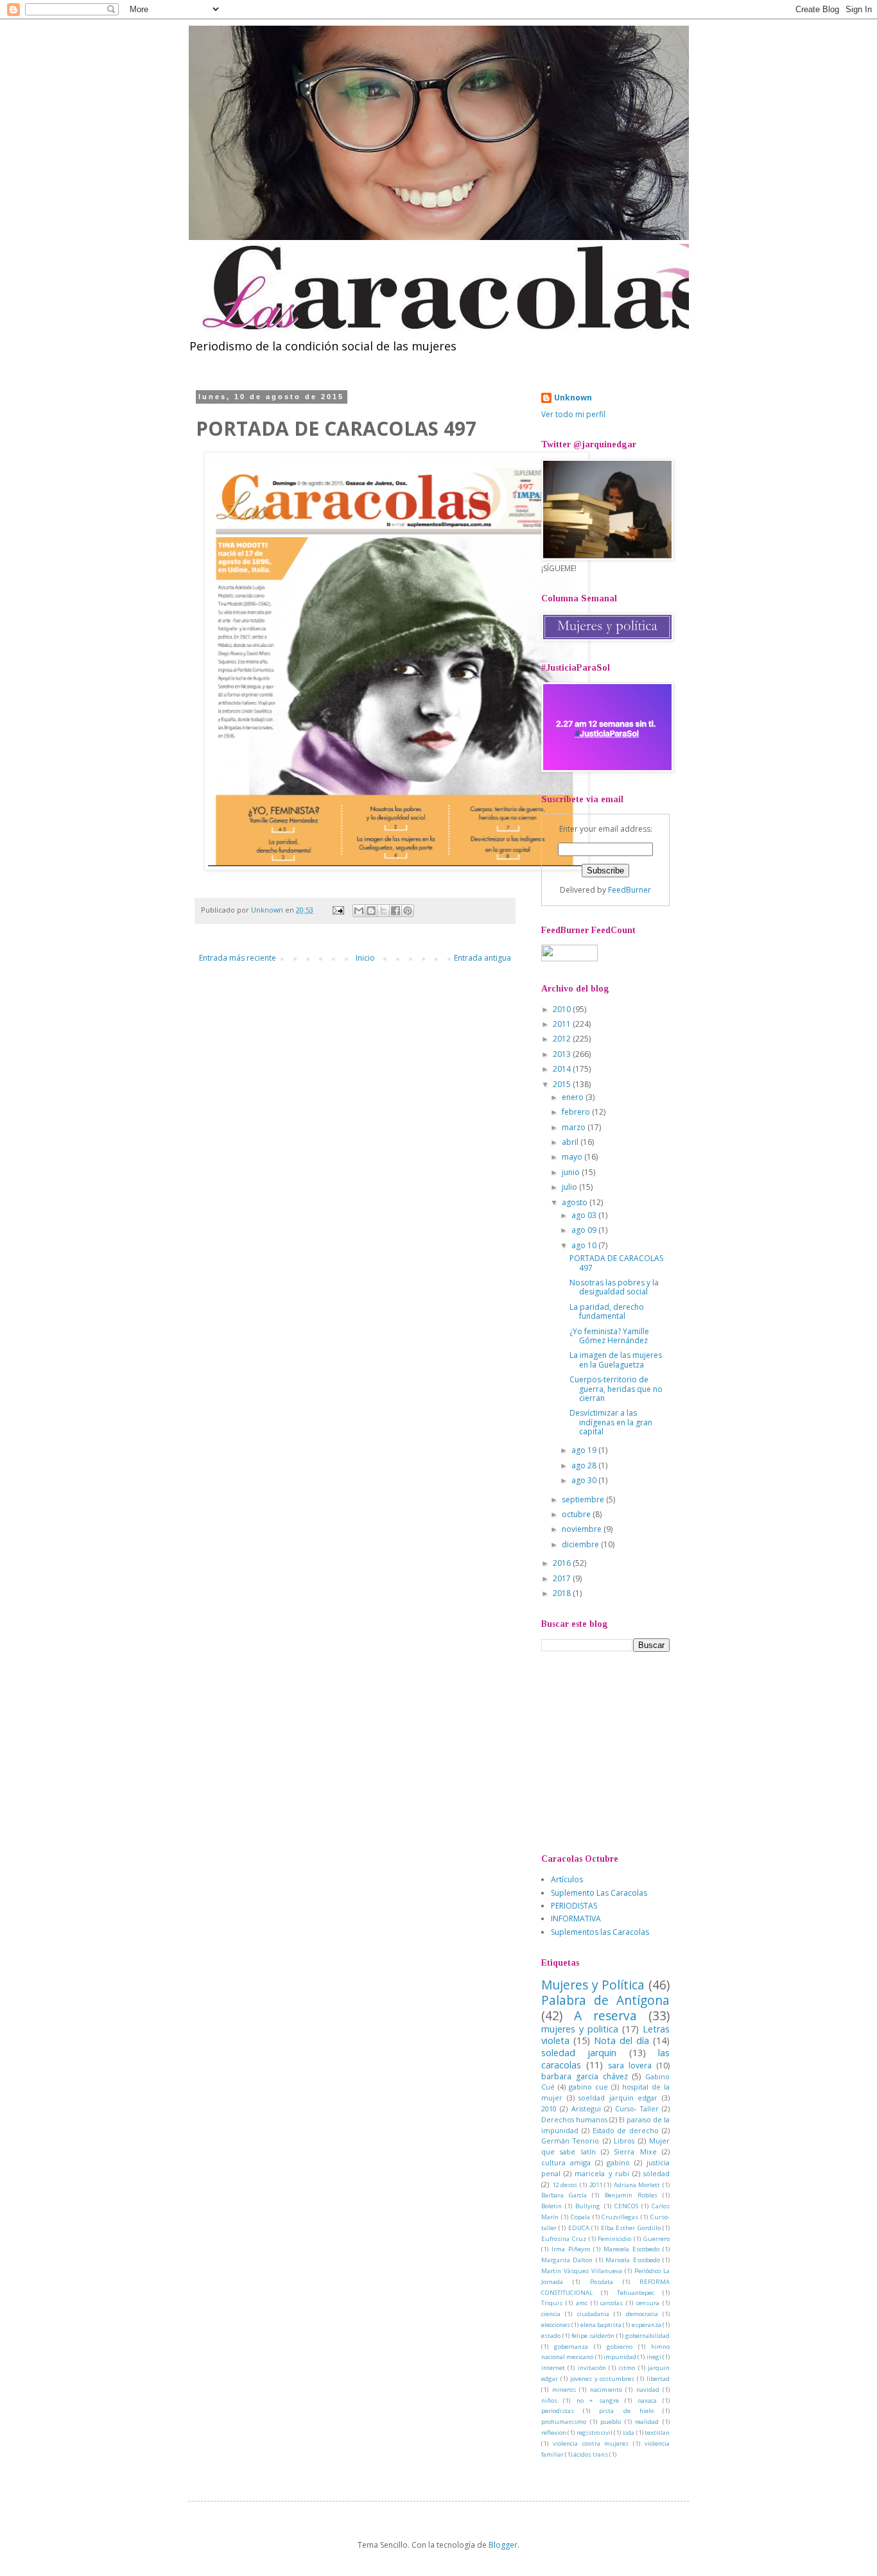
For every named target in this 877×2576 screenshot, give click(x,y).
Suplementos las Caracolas (600, 1932)
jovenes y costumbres (603, 2379)
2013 (563, 1054)
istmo (627, 2368)
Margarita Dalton (567, 2260)
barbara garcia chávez (585, 2076)
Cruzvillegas (620, 2217)
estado (551, 2336)
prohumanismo (564, 2422)
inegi (654, 2357)
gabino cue (588, 2087)
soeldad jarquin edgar (618, 2098)
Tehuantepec (636, 2293)
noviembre (583, 1529)
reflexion (554, 2433)
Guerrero (656, 2239)
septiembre (584, 1499)
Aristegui (586, 2108)
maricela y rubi (602, 2173)
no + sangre (598, 2400)
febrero (577, 1112)
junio (572, 1172)
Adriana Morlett (637, 2185)
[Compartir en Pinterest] (408, 911)
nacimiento (606, 2390)
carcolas (612, 2303)
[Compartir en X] (383, 911)
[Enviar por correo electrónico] (359, 911)
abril (571, 1142)
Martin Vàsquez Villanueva (582, 2271)
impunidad (620, 2357)
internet (553, 2368)
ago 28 (585, 1465)
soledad (656, 2173)
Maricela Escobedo (632, 2260)
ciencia (551, 2314)
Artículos (567, 1879)
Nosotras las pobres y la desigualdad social (614, 1287)
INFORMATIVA (576, 1919)
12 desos (565, 2185)
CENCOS (626, 2206)
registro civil (595, 2433)
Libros (624, 2141)
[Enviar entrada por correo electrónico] (338, 910)
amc (582, 2303)
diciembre (581, 1544)
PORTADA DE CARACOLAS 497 (616, 1263)
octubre (577, 1514)
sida (628, 2433)
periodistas (558, 2411)
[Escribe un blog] (371, 911)
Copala (580, 2217)
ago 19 (585, 1450)
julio (570, 1187)
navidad (648, 2390)
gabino (618, 2162)
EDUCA (579, 2228)
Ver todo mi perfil (573, 414)
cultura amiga (566, 2162)
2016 (563, 1563)
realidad (647, 2422)
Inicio (365, 958)
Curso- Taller (637, 2108)
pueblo (611, 2422)
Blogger (503, 2545)
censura (648, 2303)
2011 (563, 1024)
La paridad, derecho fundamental (607, 1311)
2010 (563, 1009)
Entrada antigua (482, 958)
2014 (563, 1069)
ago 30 (585, 1480)
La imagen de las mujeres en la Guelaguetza (616, 1360)
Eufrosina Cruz (564, 2239)
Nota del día (621, 2040)
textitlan (657, 2433)
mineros (564, 2390)
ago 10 (585, 1245)
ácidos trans (591, 2454)
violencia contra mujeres (591, 2443)
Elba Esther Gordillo (631, 2228)
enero (574, 1097)
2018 (563, 1593)
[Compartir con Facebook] (395, 911)
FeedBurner (630, 890)
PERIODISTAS (574, 1906)
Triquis (552, 2303)
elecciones (556, 2325)
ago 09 (585, 1230)
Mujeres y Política (593, 1985)
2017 (563, 1578)
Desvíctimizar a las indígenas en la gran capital (611, 1422)
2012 (563, 1039)
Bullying (588, 2206)
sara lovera (630, 2065)
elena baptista (601, 2325)
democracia (642, 2314)
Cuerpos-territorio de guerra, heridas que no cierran (616, 1389)
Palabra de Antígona (605, 2000)
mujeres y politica (580, 2029)
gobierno (620, 2347)
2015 (563, 1084)
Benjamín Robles (631, 2195)
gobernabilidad (647, 2336)
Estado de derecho (626, 2130)
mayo (573, 1157)
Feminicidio (614, 2239)
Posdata (602, 2282)
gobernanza (571, 2347)
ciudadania (593, 2314)
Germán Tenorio (570, 2141)
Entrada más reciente (238, 958)
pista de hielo (626, 2411)
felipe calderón (593, 2336)
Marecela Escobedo (631, 2249)
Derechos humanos (574, 2119)
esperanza (647, 2325)
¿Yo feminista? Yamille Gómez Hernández (609, 1336)
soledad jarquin (579, 2053)
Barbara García (564, 2195)
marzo (575, 1127)
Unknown (573, 398)
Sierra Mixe (635, 2151)
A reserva (605, 2015)
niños (549, 2400)
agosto (576, 1202)
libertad (658, 2379)
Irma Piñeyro (571, 2249)
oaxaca (647, 2400)
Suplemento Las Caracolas (599, 1893)
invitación (592, 2368)
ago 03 (585, 1215)
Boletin (551, 2206)
